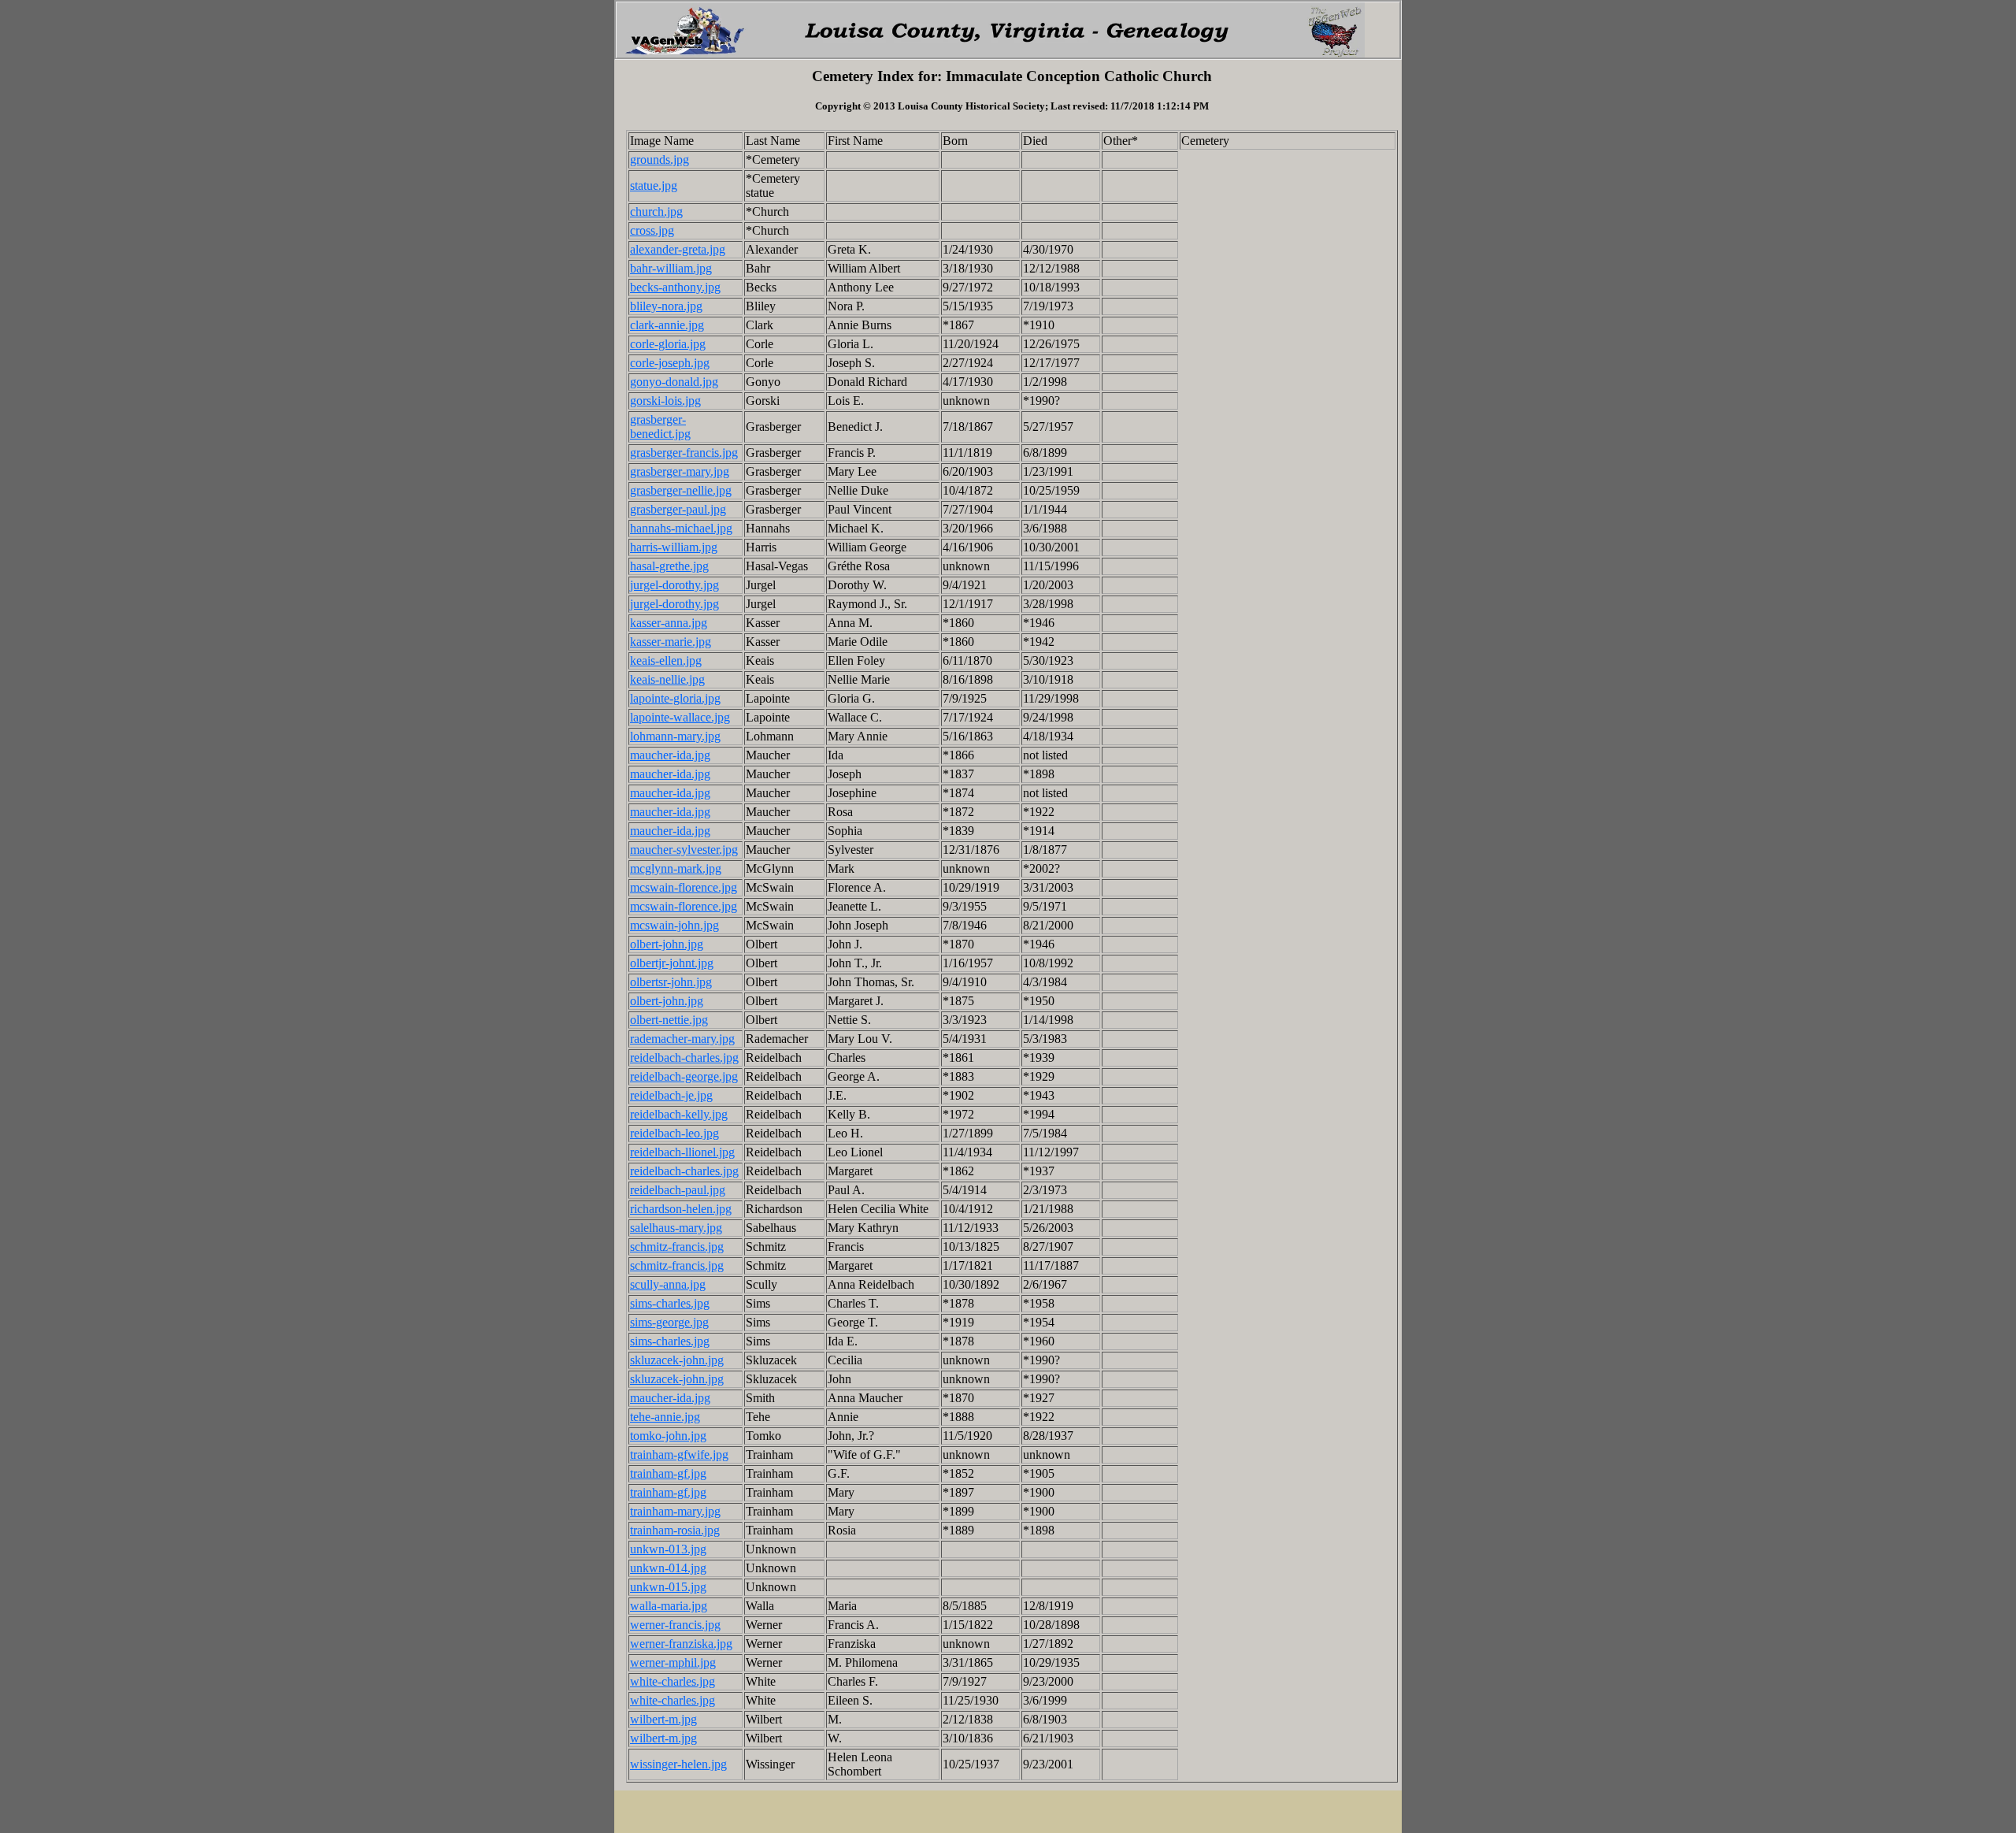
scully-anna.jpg (668, 1284)
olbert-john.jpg (667, 944)
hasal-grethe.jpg (669, 566)
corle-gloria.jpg (668, 344)
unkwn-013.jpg (668, 1549)
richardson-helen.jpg (681, 1209)
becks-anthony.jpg (675, 287)
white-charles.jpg (673, 1681)
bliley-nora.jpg (666, 306)
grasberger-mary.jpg (680, 471)
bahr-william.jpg (671, 268)
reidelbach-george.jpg (684, 1076)
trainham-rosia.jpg (675, 1530)
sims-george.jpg (669, 1322)
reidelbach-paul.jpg (678, 1190)
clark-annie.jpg (667, 325)
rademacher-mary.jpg (682, 1039)
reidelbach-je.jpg (671, 1095)
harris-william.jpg (674, 547)
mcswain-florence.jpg (684, 887)
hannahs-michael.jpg (681, 528)
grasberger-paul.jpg (678, 509)
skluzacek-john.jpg (677, 1360)
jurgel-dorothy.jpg (674, 585)
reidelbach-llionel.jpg (682, 1152)
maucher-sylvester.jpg (684, 850)
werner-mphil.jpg (673, 1662)
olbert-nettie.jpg (669, 1020)
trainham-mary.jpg (675, 1511)
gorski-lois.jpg (665, 401)
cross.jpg (652, 230)
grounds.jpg (660, 160)
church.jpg (656, 211)
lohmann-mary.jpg (675, 736)
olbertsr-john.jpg (671, 982)
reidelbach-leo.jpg (674, 1133)
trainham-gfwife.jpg (679, 1455)
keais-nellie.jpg (667, 679)
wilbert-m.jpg (663, 1719)
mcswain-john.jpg (674, 925)
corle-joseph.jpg (670, 363)
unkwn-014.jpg (668, 1568)
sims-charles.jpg (670, 1303)
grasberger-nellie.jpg (681, 490)
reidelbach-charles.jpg (684, 1057)
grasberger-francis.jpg (684, 453)
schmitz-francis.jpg (677, 1247)
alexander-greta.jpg (678, 249)
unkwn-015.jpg (668, 1587)
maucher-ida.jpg (670, 755)
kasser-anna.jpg (669, 623)
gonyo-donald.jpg (674, 382)
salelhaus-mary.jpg (676, 1228)
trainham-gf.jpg (668, 1473)
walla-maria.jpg (669, 1606)
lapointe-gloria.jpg (675, 698)
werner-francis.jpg (675, 1625)
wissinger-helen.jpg (678, 1764)
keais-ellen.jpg (666, 660)
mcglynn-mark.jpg (676, 868)
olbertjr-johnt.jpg (672, 963)
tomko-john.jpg (668, 1436)
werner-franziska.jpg (681, 1644)
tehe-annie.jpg (665, 1417)
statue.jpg (654, 186)
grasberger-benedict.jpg (660, 427)
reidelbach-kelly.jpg (679, 1114)
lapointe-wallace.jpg (680, 717)
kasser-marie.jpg (671, 642)
